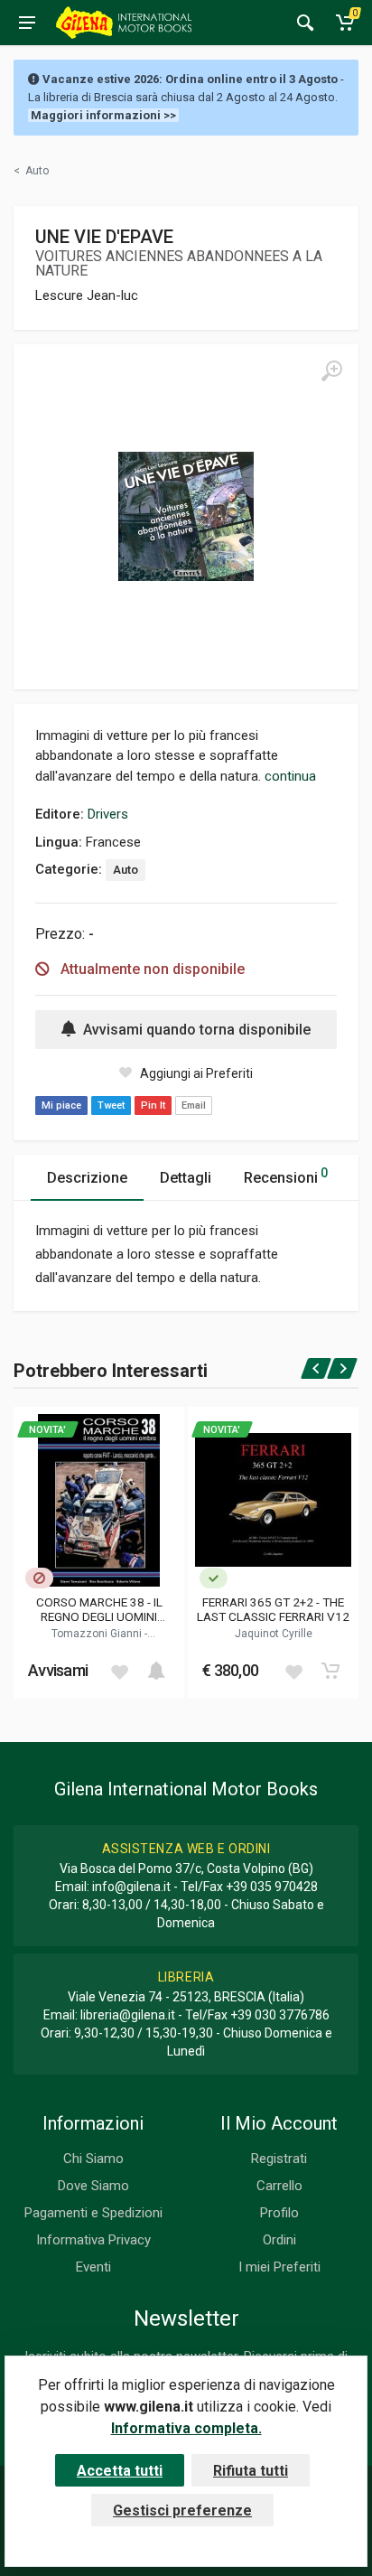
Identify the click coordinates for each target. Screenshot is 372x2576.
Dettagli (186, 1178)
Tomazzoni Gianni (98, 1634)
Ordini (279, 2240)
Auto (126, 870)
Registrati (279, 2159)
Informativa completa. (186, 2428)
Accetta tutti (120, 2471)
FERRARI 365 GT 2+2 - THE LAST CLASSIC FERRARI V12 (273, 1609)
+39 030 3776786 (280, 2015)
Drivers (108, 814)
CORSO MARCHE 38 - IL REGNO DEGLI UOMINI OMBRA (99, 1609)
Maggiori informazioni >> (103, 115)
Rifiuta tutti (251, 2471)
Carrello (279, 2186)
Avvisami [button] (58, 1670)
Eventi (93, 2267)
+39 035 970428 (272, 1887)
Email (194, 1105)
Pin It (153, 1105)
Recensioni (286, 1176)
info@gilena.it (131, 1887)
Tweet (111, 1105)
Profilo (279, 2213)
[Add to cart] (156, 1671)
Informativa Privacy (93, 2240)
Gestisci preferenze (182, 2510)
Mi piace (61, 1105)
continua (290, 776)
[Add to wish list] (119, 1671)
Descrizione (87, 1178)
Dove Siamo (93, 2186)
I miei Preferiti (279, 2267)
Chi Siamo (93, 2159)
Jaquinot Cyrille (274, 1634)
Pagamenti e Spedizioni (93, 2213)
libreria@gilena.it (128, 2015)
